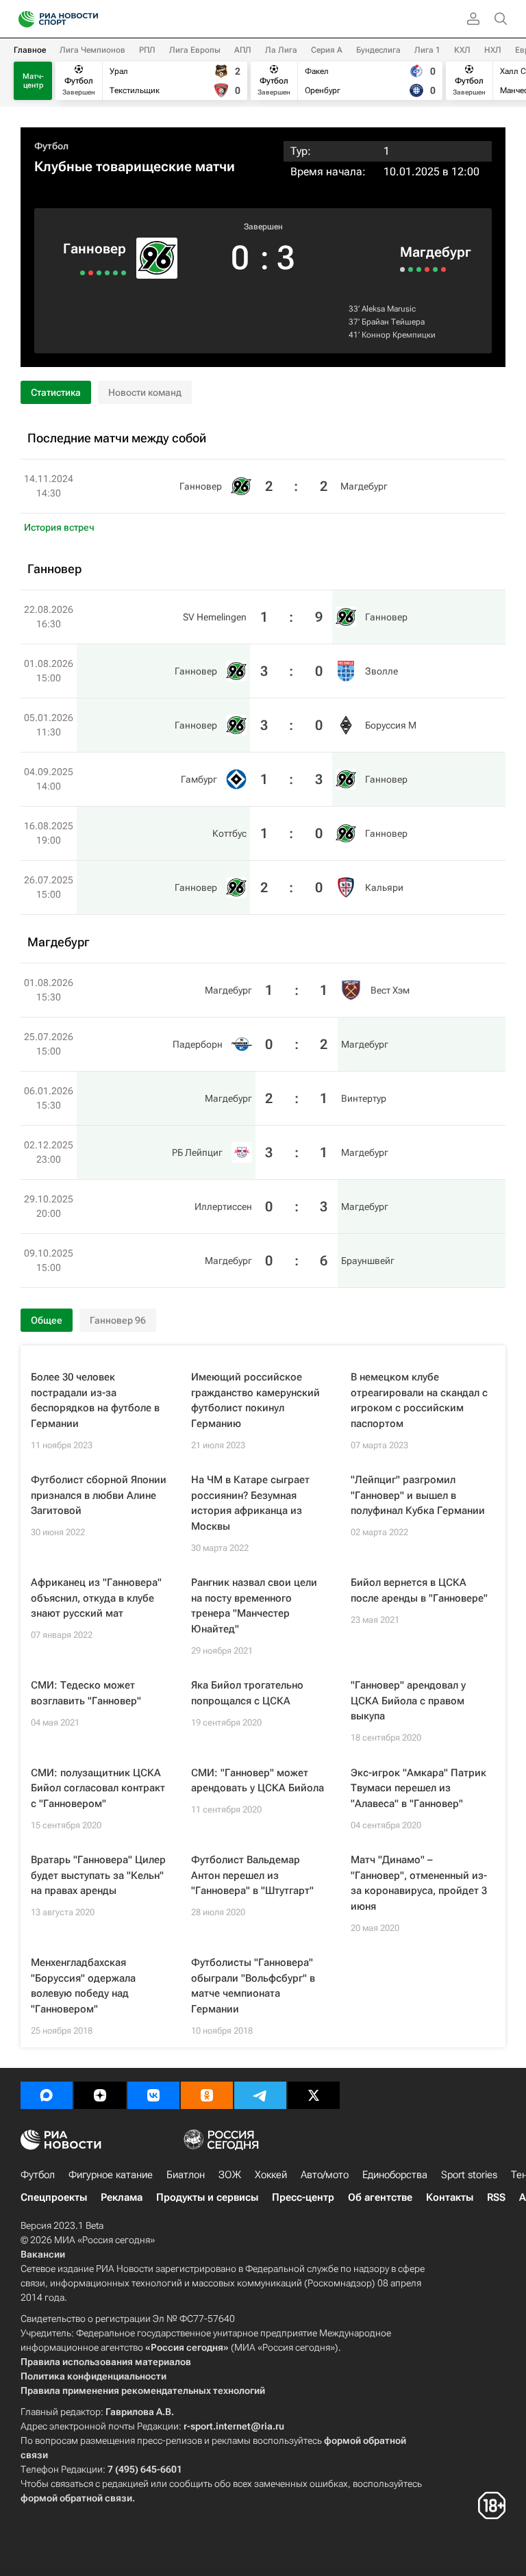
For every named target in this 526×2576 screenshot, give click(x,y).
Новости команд (145, 392)
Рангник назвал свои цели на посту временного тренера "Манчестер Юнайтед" (254, 1606)
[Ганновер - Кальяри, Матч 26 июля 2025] (83, 273)
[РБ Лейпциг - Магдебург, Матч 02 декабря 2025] (427, 269)
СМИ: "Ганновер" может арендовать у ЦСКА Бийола (258, 1781)
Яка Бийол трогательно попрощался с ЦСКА (247, 1693)
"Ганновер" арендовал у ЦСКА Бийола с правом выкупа (408, 1701)
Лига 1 (427, 50)
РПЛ (147, 50)
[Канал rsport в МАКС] (47, 2095)
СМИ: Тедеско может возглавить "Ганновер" (86, 1693)
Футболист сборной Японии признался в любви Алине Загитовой (99, 1495)
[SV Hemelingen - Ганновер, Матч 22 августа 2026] (124, 273)
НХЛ (493, 50)
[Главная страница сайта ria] (22, 19)
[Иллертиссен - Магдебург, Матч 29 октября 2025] (435, 269)
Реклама (122, 2197)
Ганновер (95, 249)
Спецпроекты (54, 2197)
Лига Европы (195, 50)
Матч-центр (33, 81)
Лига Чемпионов (92, 50)
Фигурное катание (111, 2175)
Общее (47, 1320)
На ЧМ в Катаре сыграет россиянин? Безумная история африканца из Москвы (250, 1503)
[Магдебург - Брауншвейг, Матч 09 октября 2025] (443, 269)
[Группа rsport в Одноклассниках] (207, 2095)
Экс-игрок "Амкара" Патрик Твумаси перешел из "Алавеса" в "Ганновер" (418, 1788)
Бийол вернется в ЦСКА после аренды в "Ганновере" (419, 1590)
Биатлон (186, 2175)
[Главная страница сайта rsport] (89, 19)
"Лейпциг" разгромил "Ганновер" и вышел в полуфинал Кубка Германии (418, 1495)
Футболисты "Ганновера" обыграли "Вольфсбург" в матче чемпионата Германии (253, 1986)
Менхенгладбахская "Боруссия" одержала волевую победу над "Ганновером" (83, 1986)
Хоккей (271, 2175)
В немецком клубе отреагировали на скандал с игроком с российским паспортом (419, 1400)
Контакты (450, 2197)
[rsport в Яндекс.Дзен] (100, 2095)
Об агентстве (380, 2197)
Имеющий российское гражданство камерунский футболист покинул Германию (255, 1400)
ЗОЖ (230, 2175)
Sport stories (469, 2175)
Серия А (327, 50)
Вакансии (43, 2254)
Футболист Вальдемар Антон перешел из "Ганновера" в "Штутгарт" (252, 1875)
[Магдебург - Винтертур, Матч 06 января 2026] (419, 269)
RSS (496, 2197)
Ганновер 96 (118, 1320)
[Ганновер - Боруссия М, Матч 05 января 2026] (107, 273)
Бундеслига (378, 50)
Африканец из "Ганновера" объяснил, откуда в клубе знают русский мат (96, 1598)
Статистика (56, 392)
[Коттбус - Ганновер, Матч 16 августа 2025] (91, 273)
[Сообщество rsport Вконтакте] (153, 2095)
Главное (30, 50)
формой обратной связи (76, 2498)
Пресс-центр (303, 2197)
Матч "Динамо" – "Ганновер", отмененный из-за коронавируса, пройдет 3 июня (419, 1883)
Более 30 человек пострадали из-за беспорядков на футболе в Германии (95, 1400)
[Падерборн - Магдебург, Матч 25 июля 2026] (411, 269)
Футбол (51, 146)
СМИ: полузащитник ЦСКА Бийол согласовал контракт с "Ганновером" (98, 1788)
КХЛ (462, 50)
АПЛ (243, 50)
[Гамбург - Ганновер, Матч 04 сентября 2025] (99, 273)
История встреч (59, 527)
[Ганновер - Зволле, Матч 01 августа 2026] (115, 273)
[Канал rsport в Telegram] (260, 2095)
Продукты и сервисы (207, 2197)
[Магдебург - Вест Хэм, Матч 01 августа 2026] (402, 269)
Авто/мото (325, 2175)
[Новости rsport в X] (314, 2095)
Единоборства (395, 2175)
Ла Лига (281, 50)
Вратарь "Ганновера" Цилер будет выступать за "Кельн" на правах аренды (98, 1875)
